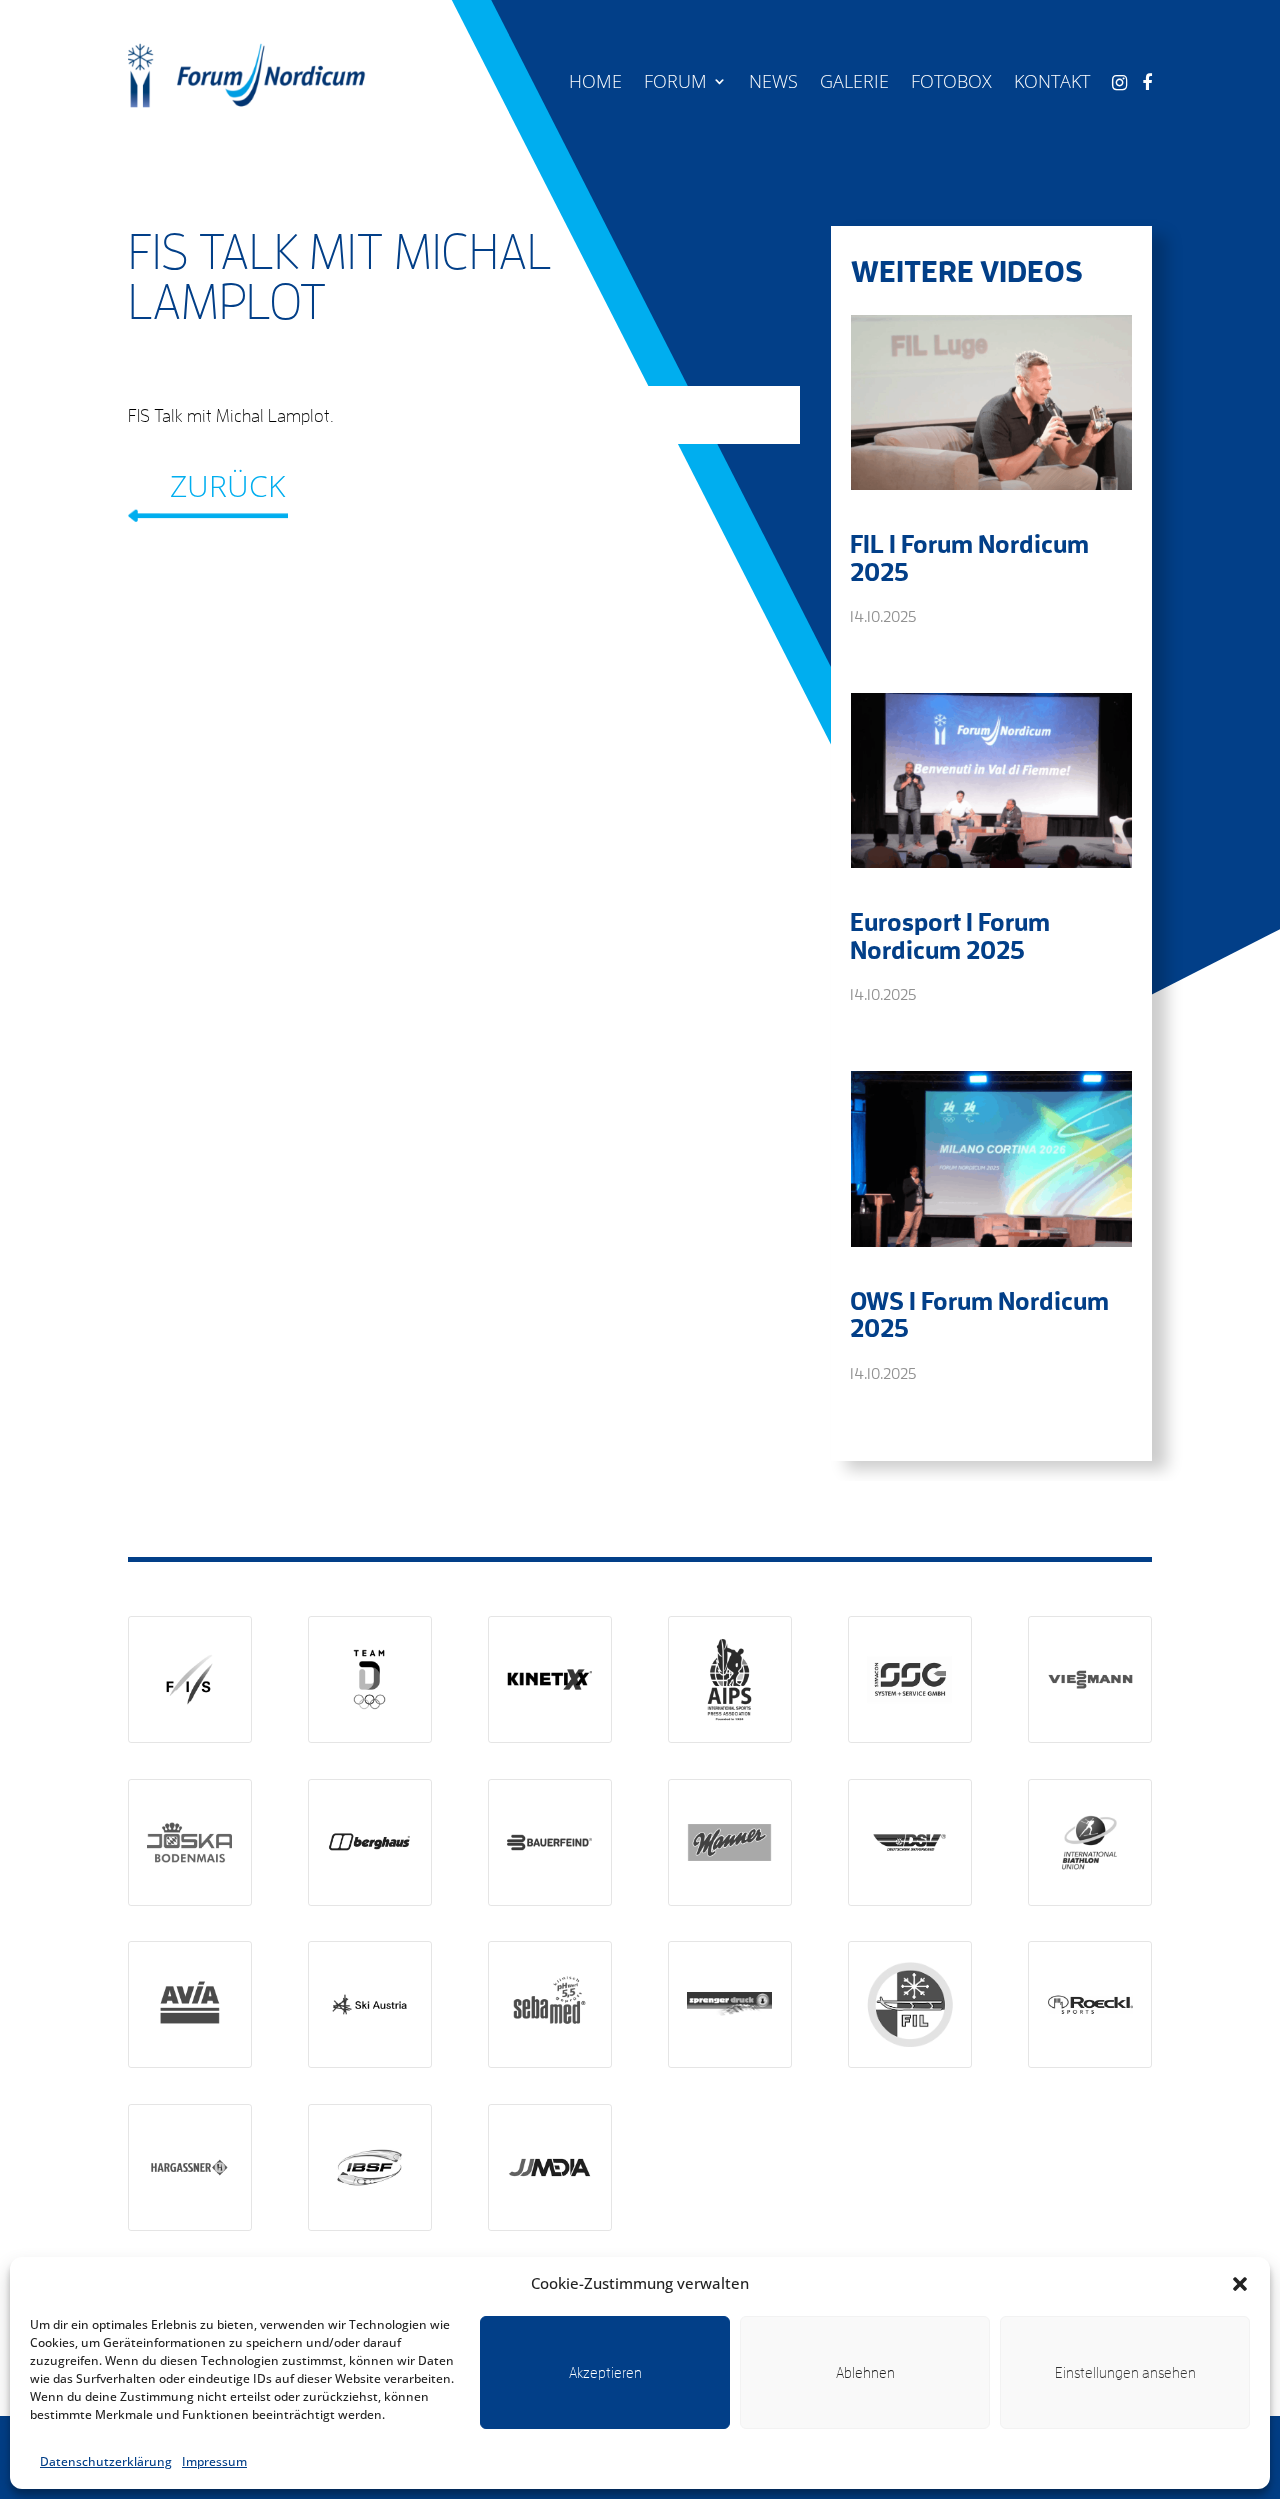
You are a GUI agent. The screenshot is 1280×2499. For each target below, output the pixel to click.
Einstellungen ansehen (1125, 2372)
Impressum (214, 2461)
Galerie (854, 83)
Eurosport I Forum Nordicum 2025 (950, 935)
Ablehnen (865, 2372)
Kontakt (1052, 83)
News (773, 83)
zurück (227, 485)
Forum (675, 83)
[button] (1240, 2284)
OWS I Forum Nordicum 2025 (979, 1314)
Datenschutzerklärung (106, 2461)
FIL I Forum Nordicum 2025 (969, 557)
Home (595, 83)
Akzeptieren (605, 2372)
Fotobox (951, 83)
